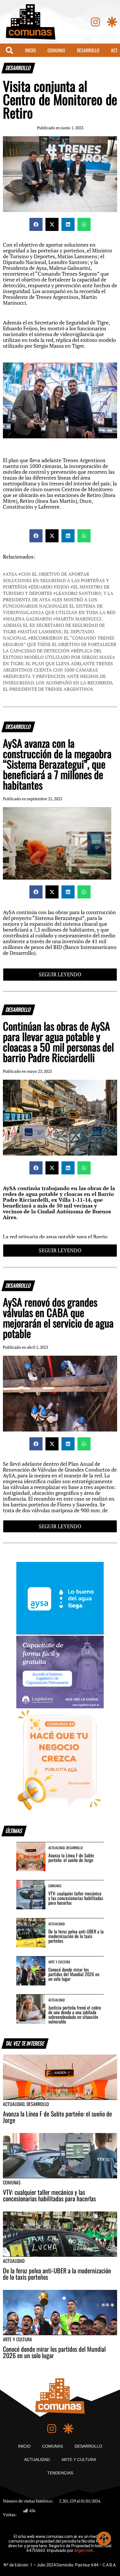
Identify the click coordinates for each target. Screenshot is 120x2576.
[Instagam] (95, 22)
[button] (36, 224)
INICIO (30, 50)
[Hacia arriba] (104, 2539)
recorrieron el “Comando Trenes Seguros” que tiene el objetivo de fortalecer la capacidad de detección (60, 644)
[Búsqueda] (9, 50)
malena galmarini (29, 619)
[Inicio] (31, 22)
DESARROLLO (88, 50)
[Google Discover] (112, 22)
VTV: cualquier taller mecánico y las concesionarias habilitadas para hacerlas (76, 1898)
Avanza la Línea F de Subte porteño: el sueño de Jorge (71, 1858)
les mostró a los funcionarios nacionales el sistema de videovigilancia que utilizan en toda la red (59, 606)
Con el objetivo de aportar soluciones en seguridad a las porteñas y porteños (56, 580)
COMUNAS (56, 50)
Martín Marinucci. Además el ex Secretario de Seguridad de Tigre (54, 625)
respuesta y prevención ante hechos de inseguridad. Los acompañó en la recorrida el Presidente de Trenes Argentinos (58, 683)
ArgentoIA (84, 2550)
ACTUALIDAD (37, 2460)
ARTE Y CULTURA (79, 2460)
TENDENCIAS (60, 2473)
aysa (11, 574)
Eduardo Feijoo (50, 587)
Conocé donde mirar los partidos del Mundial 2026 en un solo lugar (74, 1974)
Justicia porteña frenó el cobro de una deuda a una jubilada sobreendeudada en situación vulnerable (75, 2014)
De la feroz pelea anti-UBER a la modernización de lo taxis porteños (76, 1936)
